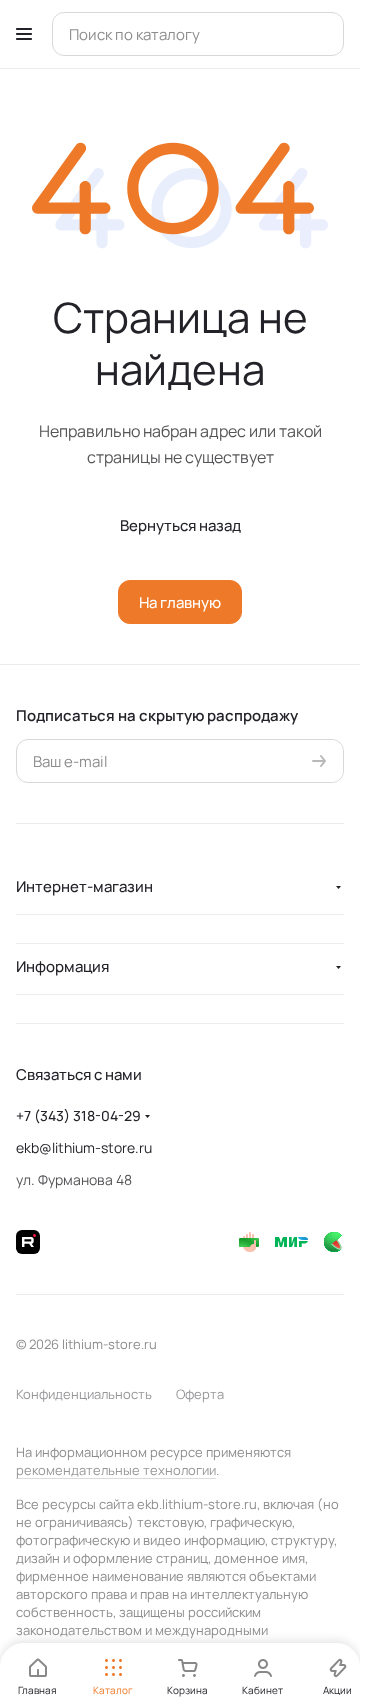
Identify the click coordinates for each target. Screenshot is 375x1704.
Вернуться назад (180, 525)
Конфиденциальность (84, 1394)
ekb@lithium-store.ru (84, 1147)
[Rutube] (28, 1242)
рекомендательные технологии (116, 1470)
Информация (62, 966)
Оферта (200, 1394)
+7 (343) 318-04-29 (78, 1115)
